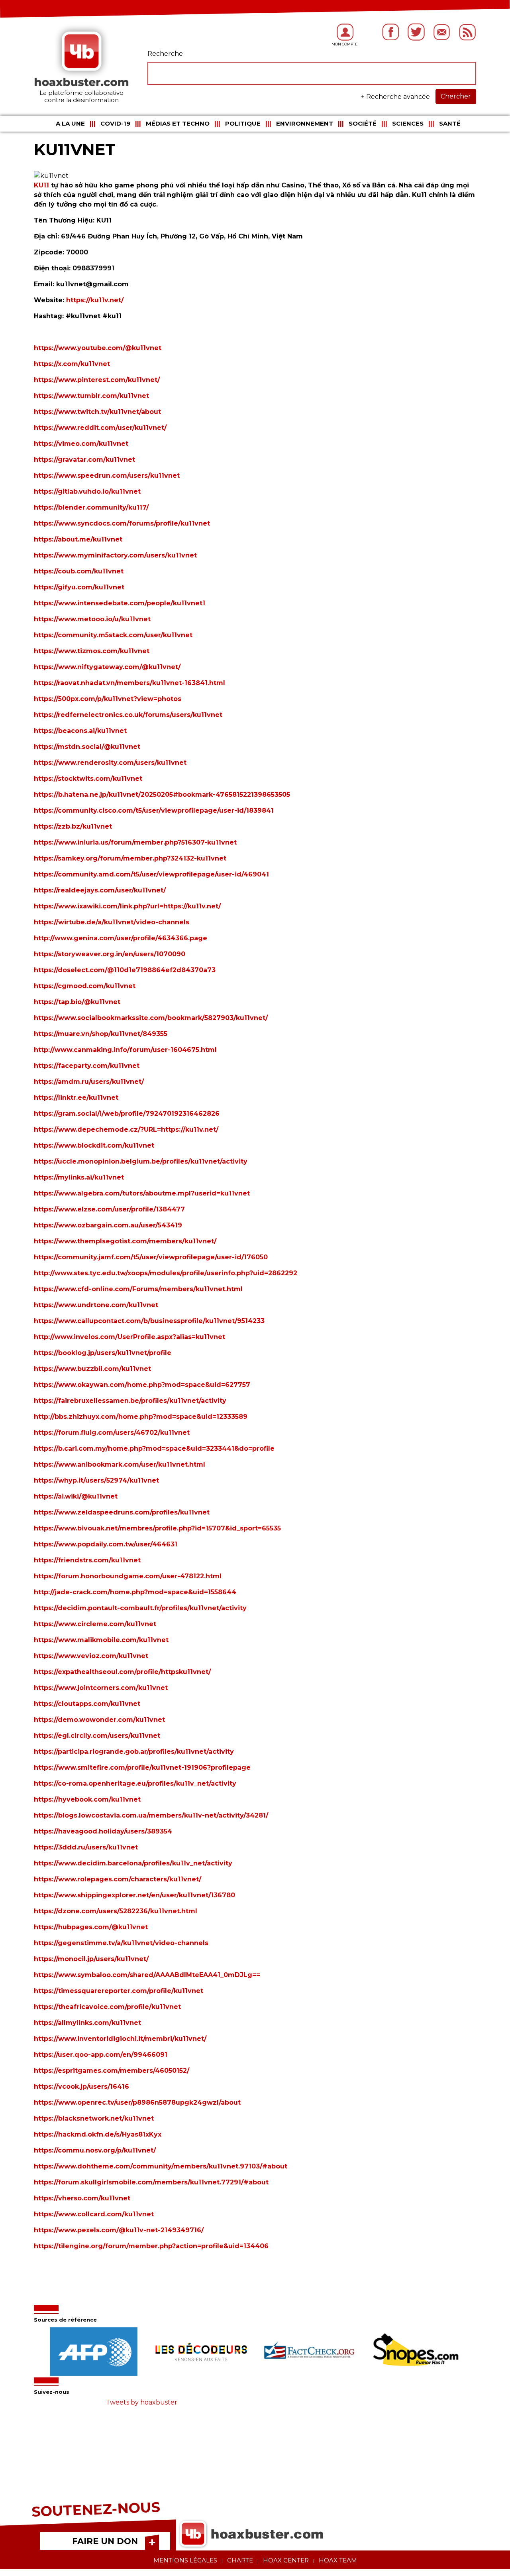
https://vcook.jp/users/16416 (81, 2087)
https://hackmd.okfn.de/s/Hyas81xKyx (98, 2134)
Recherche (165, 54)
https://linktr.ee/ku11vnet (76, 1098)
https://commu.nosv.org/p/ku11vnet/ (95, 2150)
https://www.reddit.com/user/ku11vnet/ (100, 428)
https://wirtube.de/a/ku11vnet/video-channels (112, 922)
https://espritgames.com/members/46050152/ (112, 2071)
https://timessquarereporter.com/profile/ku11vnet (119, 1991)
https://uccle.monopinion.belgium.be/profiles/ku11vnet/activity (141, 1161)
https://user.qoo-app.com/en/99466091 (101, 2055)
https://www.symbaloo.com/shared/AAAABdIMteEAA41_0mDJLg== (147, 1975)
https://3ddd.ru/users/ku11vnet (86, 1847)
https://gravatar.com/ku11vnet (84, 460)
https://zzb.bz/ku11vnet (73, 826)
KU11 (41, 185)
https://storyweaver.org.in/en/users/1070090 (110, 954)
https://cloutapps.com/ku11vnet (87, 1704)
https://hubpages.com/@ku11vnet (91, 1927)
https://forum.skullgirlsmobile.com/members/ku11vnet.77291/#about (151, 2182)
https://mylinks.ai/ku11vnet (79, 1177)
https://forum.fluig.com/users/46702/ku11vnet (112, 1433)
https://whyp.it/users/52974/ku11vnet (96, 1480)
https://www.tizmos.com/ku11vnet (92, 651)
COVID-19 (115, 123)
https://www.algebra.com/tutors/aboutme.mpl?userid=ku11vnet (142, 1193)
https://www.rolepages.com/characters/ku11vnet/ (118, 1879)
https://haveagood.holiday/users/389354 (103, 1831)
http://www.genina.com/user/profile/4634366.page (121, 938)
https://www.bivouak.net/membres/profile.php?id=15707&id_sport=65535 (157, 1528)
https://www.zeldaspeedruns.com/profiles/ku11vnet (122, 1512)
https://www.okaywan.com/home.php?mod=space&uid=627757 (142, 1385)
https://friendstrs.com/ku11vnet (87, 1560)
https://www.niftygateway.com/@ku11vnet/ (107, 667)
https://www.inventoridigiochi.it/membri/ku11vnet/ (120, 2039)
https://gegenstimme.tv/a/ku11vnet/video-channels (121, 1943)
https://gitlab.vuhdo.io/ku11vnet (87, 491)
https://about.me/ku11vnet (78, 539)
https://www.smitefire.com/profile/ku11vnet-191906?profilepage (142, 1768)
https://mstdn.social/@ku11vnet (87, 747)
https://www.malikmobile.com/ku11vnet (101, 1640)
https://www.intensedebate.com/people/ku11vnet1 (120, 603)
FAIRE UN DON (105, 2541)
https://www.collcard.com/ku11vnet (94, 2214)
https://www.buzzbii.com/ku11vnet (92, 1369)
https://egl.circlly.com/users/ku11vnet (97, 1736)
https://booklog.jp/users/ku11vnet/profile (103, 1353)
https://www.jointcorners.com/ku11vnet (101, 1688)
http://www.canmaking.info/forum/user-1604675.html (125, 1050)
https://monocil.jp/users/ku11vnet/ (91, 1959)
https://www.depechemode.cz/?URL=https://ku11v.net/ (126, 1129)
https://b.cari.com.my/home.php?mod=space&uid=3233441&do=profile (154, 1449)
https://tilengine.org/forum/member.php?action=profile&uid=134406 (151, 2246)
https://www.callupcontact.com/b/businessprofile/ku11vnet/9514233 (149, 1321)
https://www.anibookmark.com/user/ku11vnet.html (120, 1464)
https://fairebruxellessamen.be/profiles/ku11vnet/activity (130, 1401)
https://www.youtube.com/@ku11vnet (98, 348)
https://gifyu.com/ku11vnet (79, 587)
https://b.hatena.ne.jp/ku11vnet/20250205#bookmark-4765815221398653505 (162, 795)
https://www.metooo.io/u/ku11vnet (92, 619)
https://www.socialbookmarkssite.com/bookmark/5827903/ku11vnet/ (151, 1018)
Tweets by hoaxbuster (142, 2402)
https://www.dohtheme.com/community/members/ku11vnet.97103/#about (161, 2166)
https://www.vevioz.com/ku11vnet (91, 1656)
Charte (240, 2560)
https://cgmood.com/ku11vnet (85, 986)
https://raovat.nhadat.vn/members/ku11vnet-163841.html (129, 683)
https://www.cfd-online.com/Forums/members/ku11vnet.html (138, 1289)
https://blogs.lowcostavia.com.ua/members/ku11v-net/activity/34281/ (151, 1815)
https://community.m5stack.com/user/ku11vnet (113, 635)
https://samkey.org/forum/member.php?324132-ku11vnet (130, 858)
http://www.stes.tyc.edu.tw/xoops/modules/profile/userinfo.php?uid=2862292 (166, 1273)
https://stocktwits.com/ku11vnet (88, 779)
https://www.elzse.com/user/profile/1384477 (109, 1209)
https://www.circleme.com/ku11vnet (95, 1624)
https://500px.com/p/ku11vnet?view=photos (108, 699)
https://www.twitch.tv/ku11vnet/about (97, 412)
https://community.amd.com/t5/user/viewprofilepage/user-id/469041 (151, 874)
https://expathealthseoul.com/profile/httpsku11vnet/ (122, 1672)
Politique (243, 123)
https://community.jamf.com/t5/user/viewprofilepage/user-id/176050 (151, 1257)
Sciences (408, 123)
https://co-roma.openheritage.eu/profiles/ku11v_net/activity (135, 1783)
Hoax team (338, 2560)
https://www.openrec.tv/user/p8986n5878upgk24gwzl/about (137, 2102)
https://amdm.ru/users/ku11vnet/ (89, 1082)
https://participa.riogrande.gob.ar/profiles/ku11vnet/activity (134, 1752)
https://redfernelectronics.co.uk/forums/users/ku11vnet (128, 715)
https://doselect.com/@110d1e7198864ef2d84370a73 (125, 970)
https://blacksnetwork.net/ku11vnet (94, 2118)
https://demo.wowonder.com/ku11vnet (99, 1720)
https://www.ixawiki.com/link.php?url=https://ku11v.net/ (127, 906)
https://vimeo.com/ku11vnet (81, 444)
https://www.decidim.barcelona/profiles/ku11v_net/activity (133, 1863)
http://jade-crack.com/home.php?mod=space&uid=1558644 (135, 1592)
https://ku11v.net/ (94, 300)
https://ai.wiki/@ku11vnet (76, 1496)
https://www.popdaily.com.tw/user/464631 (106, 1544)
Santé (450, 123)
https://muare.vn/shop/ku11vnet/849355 (101, 1034)
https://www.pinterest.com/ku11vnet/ (97, 380)
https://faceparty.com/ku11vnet (87, 1066)
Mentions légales (185, 2560)
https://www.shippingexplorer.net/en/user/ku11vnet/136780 (134, 1895)
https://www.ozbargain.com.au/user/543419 (108, 1225)
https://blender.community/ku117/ (91, 507)
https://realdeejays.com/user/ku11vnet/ (100, 890)
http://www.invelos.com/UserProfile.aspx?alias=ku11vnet (129, 1337)
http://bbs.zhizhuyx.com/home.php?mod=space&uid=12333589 (141, 1417)
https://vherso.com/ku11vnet (82, 2198)
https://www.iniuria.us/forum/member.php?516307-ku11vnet (135, 842)
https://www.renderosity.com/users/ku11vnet (110, 763)
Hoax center (286, 2560)
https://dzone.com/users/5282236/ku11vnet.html (116, 1911)
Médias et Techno (178, 123)
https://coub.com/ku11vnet (79, 571)
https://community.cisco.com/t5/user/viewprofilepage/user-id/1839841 (154, 810)
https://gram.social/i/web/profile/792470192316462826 (127, 1114)
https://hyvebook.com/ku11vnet (87, 1799)
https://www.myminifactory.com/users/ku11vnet (115, 555)
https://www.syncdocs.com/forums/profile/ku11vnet (122, 523)
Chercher (456, 96)
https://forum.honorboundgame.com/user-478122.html (128, 1576)
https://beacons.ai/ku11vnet (80, 731)
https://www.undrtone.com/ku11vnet (96, 1305)
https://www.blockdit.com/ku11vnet (94, 1145)
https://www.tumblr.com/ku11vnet (91, 396)
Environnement (305, 123)
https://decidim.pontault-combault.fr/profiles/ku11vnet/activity (140, 1608)
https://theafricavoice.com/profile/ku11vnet (107, 2007)
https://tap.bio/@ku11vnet (77, 1002)
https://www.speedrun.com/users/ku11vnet (107, 476)
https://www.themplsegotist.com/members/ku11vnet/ (125, 1241)
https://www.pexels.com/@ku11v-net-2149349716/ (119, 2230)
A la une (70, 123)
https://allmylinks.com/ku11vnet (87, 2023)
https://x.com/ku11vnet (72, 364)
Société (363, 123)
